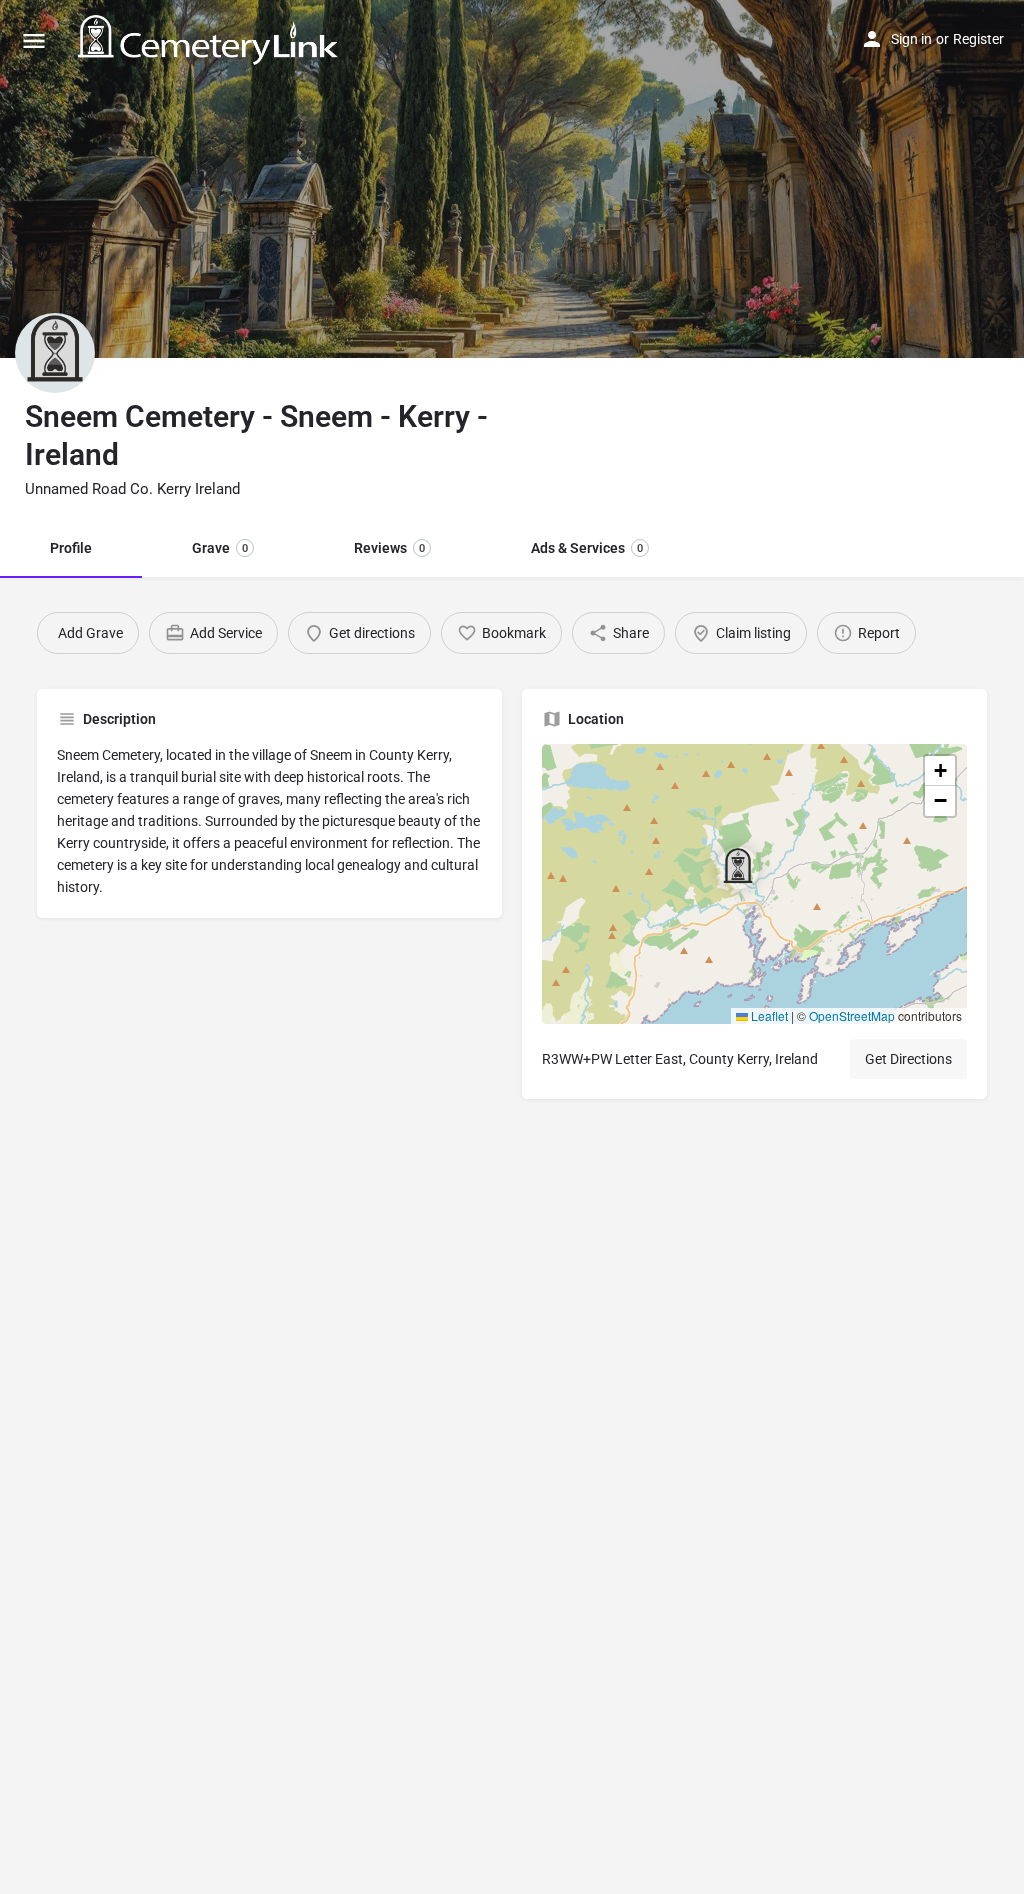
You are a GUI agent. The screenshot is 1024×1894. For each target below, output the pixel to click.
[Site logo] (210, 40)
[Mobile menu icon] (34, 40)
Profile (71, 548)
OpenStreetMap (852, 1015)
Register (978, 39)
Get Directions (908, 1059)
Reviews (389, 548)
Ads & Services (587, 548)
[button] (754, 884)
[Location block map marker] (738, 868)
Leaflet (768, 1015)
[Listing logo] (55, 353)
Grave (220, 548)
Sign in (911, 39)
